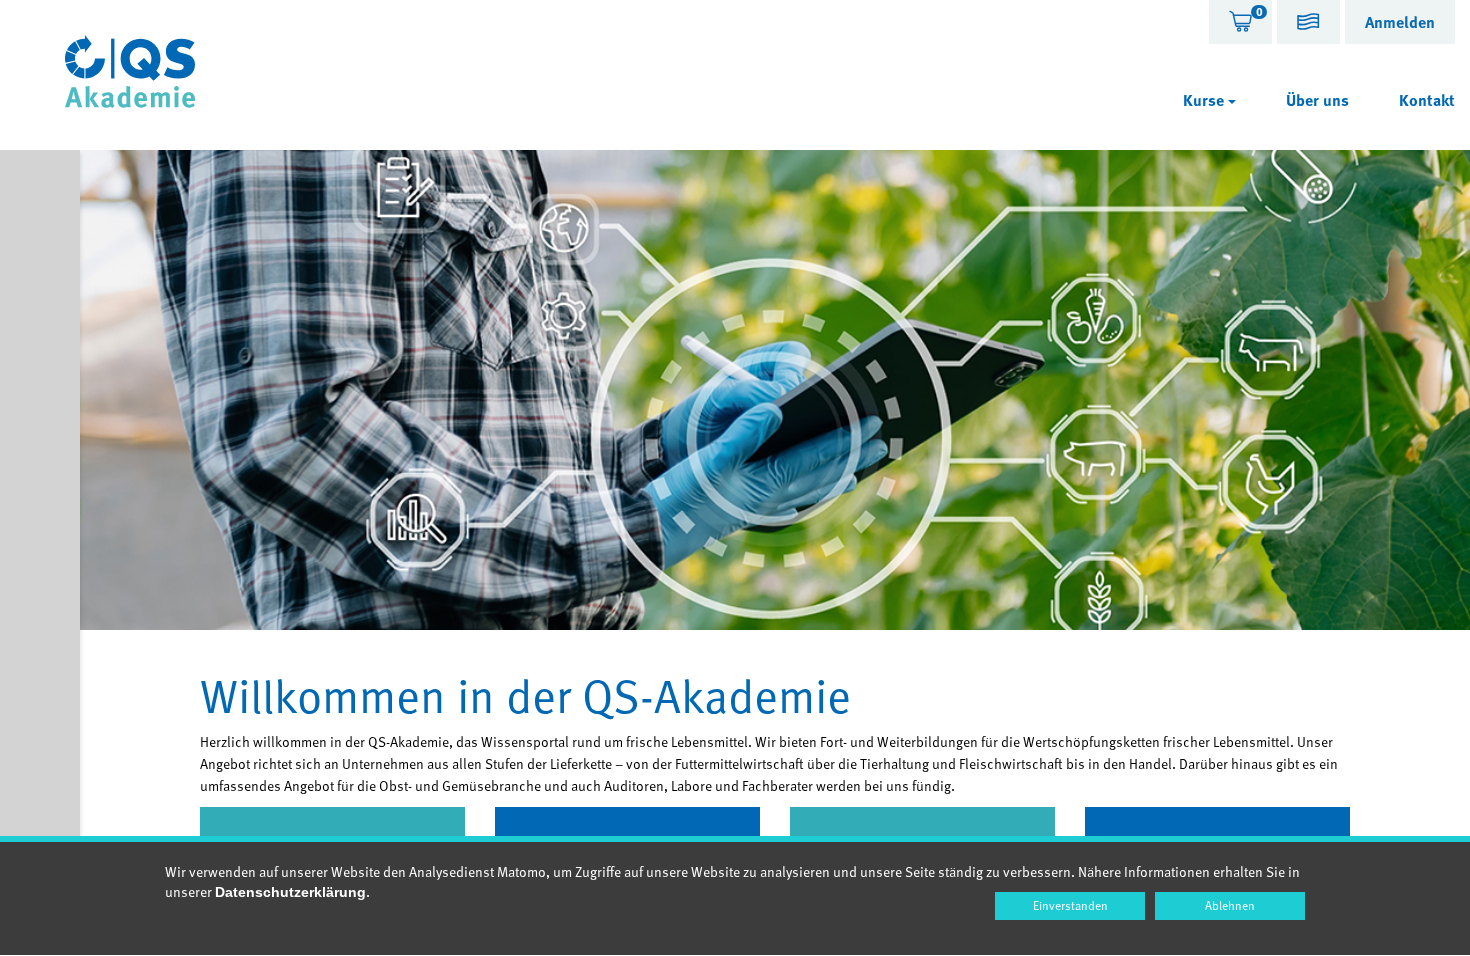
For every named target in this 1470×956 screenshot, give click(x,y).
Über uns (1317, 100)
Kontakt (1427, 100)
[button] (1308, 24)
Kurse (1205, 100)
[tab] (1240, 22)
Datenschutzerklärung (290, 892)
